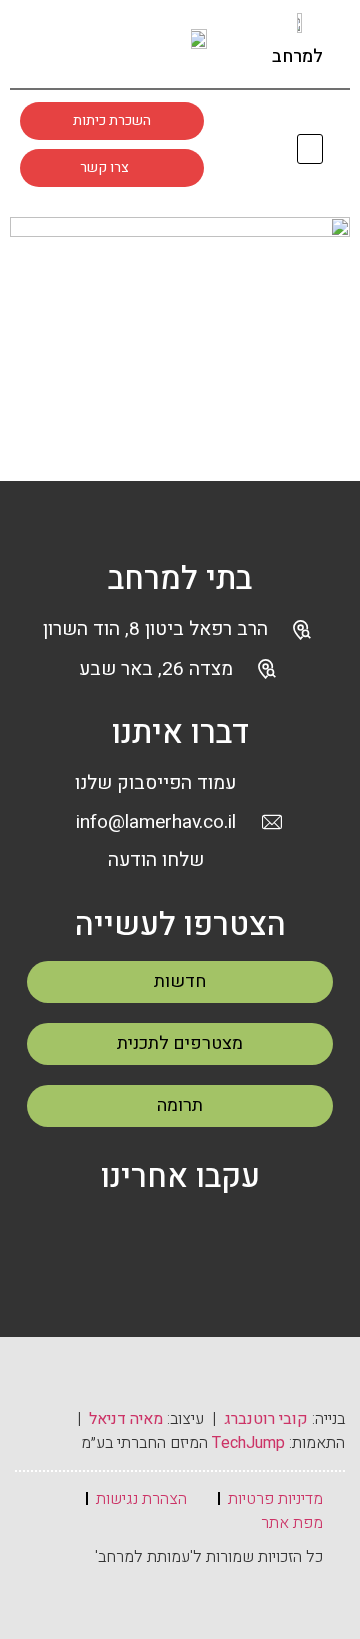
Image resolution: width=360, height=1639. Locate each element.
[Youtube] (128, 42)
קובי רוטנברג (266, 1419)
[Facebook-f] (52, 42)
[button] (310, 149)
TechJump (248, 1443)
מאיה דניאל (126, 1419)
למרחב (297, 56)
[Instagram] (90, 42)
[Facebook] (133, 1234)
